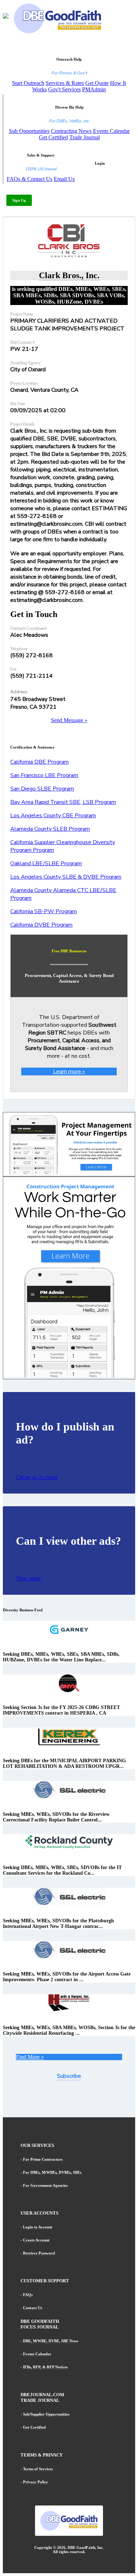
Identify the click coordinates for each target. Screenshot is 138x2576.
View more (28, 1578)
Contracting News (71, 131)
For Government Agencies (45, 2185)
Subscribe (69, 2076)
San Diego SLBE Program (42, 789)
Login (100, 163)
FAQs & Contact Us (30, 179)
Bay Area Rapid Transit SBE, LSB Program (63, 802)
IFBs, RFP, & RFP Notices (45, 2367)
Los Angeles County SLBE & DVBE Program (66, 877)
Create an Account (37, 1477)
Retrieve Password (39, 2253)
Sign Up (19, 200)
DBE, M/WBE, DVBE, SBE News (51, 2341)
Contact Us (33, 2308)
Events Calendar (111, 131)
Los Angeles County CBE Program (53, 816)
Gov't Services (64, 89)
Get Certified (53, 137)
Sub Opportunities (29, 131)
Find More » (30, 2057)
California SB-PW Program (44, 911)
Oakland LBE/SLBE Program (46, 863)
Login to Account (38, 2227)
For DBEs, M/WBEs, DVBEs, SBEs (52, 2172)
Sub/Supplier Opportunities (46, 2414)
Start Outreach (28, 83)
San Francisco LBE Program (44, 775)
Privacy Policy (36, 2482)
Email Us (64, 179)
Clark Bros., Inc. (69, 275)
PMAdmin (94, 89)
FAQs (28, 2295)
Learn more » (69, 1072)
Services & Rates (65, 83)
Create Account (36, 2240)
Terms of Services (38, 2469)
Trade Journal (85, 137)
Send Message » (69, 720)
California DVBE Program (41, 925)
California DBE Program (39, 762)
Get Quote (97, 83)
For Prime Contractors (43, 2159)
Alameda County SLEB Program (50, 829)
